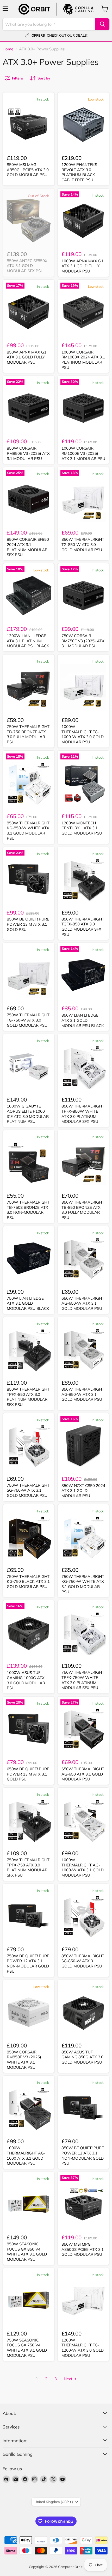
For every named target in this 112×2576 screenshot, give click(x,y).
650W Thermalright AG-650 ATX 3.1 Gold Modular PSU (83, 1774)
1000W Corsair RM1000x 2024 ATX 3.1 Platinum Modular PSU (83, 360)
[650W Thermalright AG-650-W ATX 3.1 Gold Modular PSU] (83, 1258)
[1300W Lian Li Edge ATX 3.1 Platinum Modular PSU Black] (29, 596)
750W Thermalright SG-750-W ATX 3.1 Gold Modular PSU (28, 1490)
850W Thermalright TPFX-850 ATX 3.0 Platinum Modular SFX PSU (28, 1397)
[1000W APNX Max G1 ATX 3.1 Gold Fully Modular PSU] (83, 221)
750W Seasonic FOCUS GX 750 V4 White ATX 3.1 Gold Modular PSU (27, 2348)
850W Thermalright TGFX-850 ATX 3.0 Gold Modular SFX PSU (83, 927)
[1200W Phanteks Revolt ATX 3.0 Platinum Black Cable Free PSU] (83, 125)
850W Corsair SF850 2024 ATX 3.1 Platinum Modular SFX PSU (28, 547)
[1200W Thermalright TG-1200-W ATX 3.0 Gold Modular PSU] (83, 2300)
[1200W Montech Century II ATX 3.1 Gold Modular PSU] (83, 783)
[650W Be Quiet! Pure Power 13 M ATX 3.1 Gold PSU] (29, 1729)
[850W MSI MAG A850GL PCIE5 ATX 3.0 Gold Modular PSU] (29, 125)
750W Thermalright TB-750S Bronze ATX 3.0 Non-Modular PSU (28, 1210)
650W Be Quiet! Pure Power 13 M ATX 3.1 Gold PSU (28, 1774)
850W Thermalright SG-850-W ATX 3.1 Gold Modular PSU (83, 1961)
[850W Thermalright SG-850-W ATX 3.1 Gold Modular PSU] (83, 1916)
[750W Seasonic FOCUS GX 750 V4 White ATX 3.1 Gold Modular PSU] (29, 2300)
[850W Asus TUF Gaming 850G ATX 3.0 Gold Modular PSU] (83, 2012)
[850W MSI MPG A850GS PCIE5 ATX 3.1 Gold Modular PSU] (83, 2204)
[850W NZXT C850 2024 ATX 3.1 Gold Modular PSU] (83, 1445)
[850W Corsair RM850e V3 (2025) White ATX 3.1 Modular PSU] (29, 2012)
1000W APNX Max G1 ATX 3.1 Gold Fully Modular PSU (82, 266)
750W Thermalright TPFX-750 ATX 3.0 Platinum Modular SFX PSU (28, 1867)
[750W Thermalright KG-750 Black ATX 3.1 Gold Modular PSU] (29, 1537)
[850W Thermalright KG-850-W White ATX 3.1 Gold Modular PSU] (29, 783)
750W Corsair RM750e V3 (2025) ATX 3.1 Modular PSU (83, 641)
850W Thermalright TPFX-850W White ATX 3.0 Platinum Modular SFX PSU (83, 1114)
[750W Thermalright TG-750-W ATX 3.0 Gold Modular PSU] (29, 975)
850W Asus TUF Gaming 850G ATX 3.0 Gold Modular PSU (82, 2057)
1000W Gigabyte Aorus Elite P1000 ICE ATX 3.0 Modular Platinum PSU (28, 1114)
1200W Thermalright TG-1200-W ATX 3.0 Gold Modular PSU (83, 2348)
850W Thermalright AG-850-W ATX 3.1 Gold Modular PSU (83, 1394)
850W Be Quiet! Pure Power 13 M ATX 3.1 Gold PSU (28, 924)
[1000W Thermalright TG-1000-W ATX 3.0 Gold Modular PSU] (83, 687)
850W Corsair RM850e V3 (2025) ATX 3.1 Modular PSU (28, 453)
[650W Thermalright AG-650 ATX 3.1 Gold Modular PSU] (83, 1729)
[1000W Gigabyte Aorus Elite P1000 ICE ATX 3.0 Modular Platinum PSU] (29, 1066)
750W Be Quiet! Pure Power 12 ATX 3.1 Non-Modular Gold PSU (28, 1964)
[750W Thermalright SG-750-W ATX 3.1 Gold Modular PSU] (29, 1445)
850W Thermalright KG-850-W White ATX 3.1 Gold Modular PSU (28, 831)
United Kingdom (54, 2502)
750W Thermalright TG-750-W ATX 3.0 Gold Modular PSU (28, 1020)
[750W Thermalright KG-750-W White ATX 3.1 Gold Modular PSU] (83, 1537)
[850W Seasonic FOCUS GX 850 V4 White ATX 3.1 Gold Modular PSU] (29, 2204)
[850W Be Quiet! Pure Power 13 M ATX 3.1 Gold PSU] (29, 879)
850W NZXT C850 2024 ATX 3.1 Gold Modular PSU (83, 1491)
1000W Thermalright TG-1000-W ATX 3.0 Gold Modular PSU (83, 734)
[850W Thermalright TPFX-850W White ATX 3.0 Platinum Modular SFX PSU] (83, 1066)
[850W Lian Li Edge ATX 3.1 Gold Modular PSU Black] (83, 975)
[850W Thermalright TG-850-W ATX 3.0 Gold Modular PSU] (83, 499)
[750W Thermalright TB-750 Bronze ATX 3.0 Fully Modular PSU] (29, 687)
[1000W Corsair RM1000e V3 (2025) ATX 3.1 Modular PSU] (83, 408)
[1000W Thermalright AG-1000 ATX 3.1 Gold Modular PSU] (29, 2108)
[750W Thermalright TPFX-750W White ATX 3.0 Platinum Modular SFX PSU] (83, 1632)
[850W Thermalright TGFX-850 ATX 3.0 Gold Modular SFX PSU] (83, 879)
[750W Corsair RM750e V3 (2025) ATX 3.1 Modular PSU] (83, 596)
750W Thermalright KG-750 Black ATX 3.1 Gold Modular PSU (28, 1581)
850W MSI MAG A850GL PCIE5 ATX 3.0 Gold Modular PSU (28, 170)
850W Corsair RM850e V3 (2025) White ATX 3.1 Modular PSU (24, 2060)
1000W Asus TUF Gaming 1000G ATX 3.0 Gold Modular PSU (26, 1680)
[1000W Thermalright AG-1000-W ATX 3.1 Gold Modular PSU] (83, 1820)
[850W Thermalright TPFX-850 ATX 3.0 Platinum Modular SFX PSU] (29, 1349)
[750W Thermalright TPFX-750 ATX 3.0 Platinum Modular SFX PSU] (29, 1820)
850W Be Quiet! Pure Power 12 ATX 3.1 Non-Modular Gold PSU (83, 2155)
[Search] (102, 24)
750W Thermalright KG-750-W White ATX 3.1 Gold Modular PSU (83, 1584)
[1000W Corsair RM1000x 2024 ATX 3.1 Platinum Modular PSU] (83, 312)
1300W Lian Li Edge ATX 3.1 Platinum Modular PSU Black (28, 641)
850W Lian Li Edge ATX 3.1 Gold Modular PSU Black (83, 1020)
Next (69, 2379)
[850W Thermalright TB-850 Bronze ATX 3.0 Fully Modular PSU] (83, 1162)
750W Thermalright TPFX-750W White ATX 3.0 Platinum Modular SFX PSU (83, 1680)
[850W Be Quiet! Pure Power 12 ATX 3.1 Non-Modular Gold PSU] (83, 2108)
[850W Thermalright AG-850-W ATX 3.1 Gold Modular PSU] (83, 1349)
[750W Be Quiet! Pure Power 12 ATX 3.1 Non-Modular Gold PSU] (29, 1916)
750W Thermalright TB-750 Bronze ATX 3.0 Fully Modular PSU (28, 734)
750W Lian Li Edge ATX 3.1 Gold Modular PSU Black (28, 1303)
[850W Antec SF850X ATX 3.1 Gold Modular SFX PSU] (29, 221)
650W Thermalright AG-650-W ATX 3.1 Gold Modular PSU (83, 1303)
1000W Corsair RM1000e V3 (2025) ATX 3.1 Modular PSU (83, 453)
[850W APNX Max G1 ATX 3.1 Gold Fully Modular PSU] (29, 312)
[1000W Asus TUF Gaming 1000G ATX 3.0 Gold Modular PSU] (29, 1632)
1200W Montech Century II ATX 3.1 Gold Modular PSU (82, 828)
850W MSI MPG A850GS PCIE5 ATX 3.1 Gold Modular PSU (83, 2249)
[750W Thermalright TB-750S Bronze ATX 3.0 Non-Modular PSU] (29, 1162)
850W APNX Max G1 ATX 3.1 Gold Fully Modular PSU (27, 357)
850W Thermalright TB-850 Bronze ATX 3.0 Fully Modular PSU (83, 1210)
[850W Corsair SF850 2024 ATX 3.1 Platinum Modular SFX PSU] (29, 499)
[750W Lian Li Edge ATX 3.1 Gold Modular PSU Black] (29, 1258)
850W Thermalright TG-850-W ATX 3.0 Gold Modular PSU (83, 544)
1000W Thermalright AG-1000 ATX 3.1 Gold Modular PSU (26, 2155)
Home (8, 49)
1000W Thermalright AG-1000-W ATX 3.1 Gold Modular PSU (83, 1867)
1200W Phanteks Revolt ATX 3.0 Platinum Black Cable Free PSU (79, 172)
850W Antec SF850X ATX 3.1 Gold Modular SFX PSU (27, 266)
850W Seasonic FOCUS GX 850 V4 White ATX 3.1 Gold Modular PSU (27, 2252)
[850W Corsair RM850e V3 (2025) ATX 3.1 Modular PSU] (29, 408)
